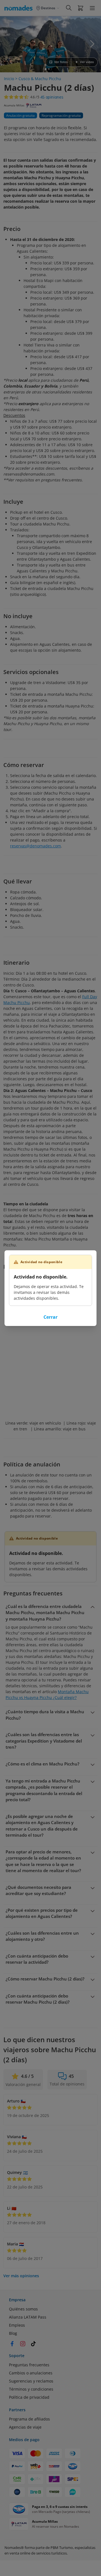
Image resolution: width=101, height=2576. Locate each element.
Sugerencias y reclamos (31, 2381)
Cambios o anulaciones (31, 2373)
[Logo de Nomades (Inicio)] (20, 8)
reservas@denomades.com (35, 846)
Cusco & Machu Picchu (40, 79)
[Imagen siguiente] (92, 44)
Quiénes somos (23, 2309)
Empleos (17, 2325)
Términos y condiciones (31, 2389)
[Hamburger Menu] (92, 8)
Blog (13, 2333)
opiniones (52, 97)
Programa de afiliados (29, 2419)
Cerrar (50, 1317)
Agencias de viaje (25, 2427)
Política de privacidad (29, 2397)
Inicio (9, 79)
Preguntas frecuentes (29, 2365)
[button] (81, 8)
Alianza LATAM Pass (28, 2317)
